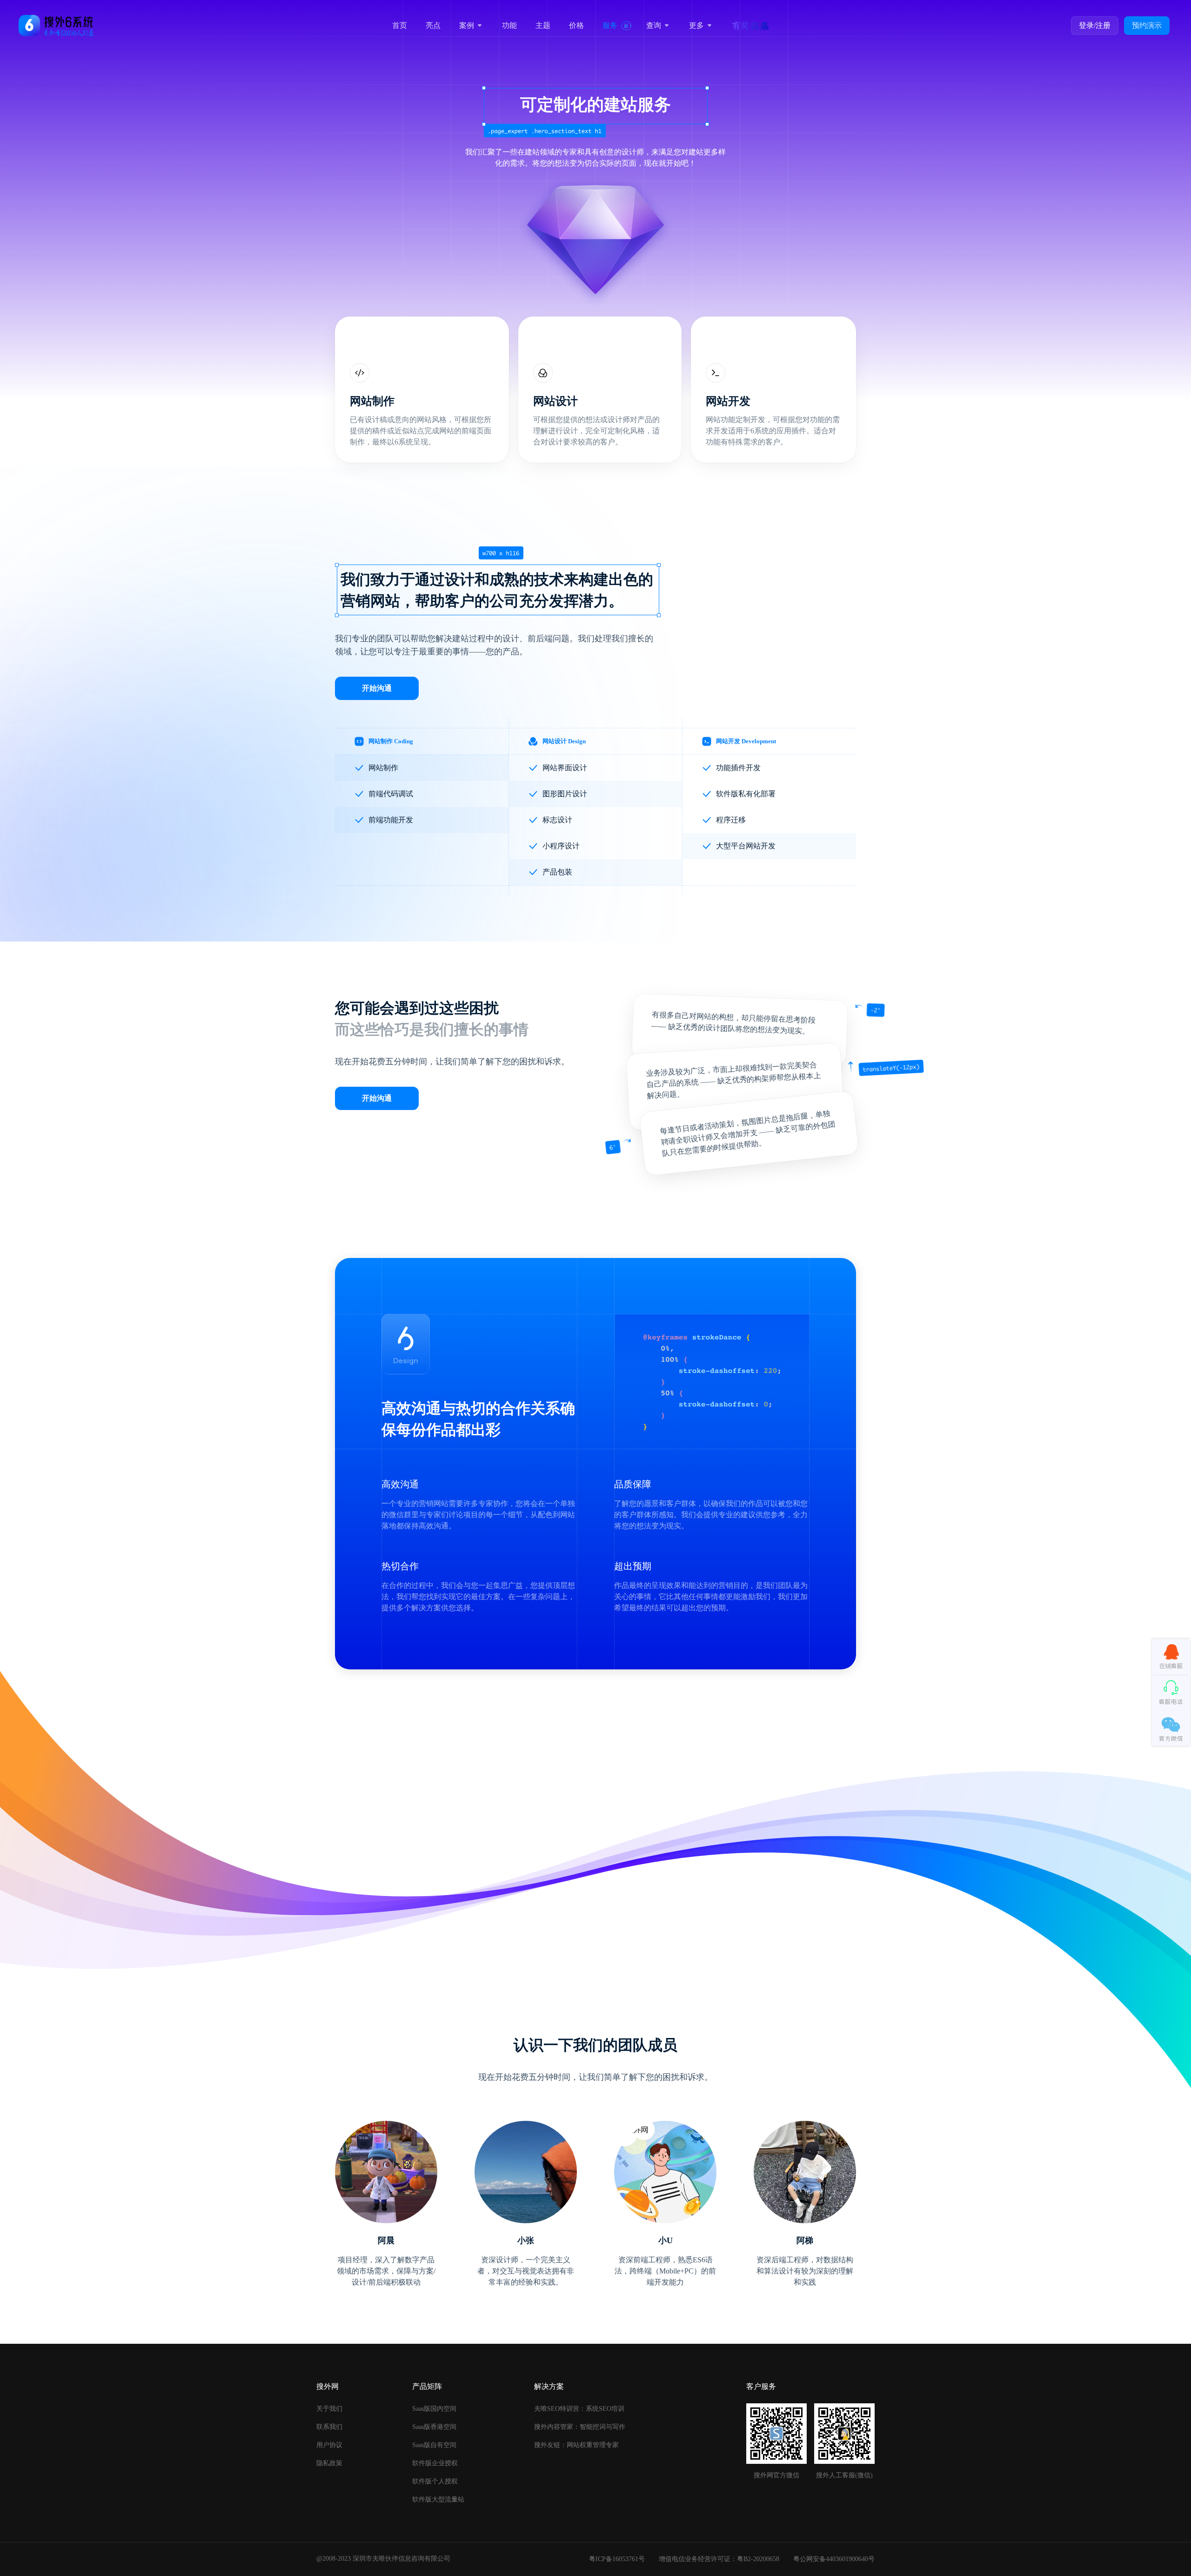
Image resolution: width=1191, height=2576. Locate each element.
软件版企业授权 (435, 2463)
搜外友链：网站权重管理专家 (576, 2445)
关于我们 (329, 2409)
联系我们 (329, 2427)
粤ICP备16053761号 (617, 2559)
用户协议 (329, 2445)
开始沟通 (377, 688)
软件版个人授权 (435, 2481)
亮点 (433, 25)
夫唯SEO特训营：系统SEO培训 (579, 2409)
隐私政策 (329, 2463)
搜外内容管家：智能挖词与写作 (580, 2427)
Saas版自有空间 (434, 2445)
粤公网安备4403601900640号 (834, 2559)
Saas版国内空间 (434, 2409)
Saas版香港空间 (434, 2427)
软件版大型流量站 (438, 2499)
